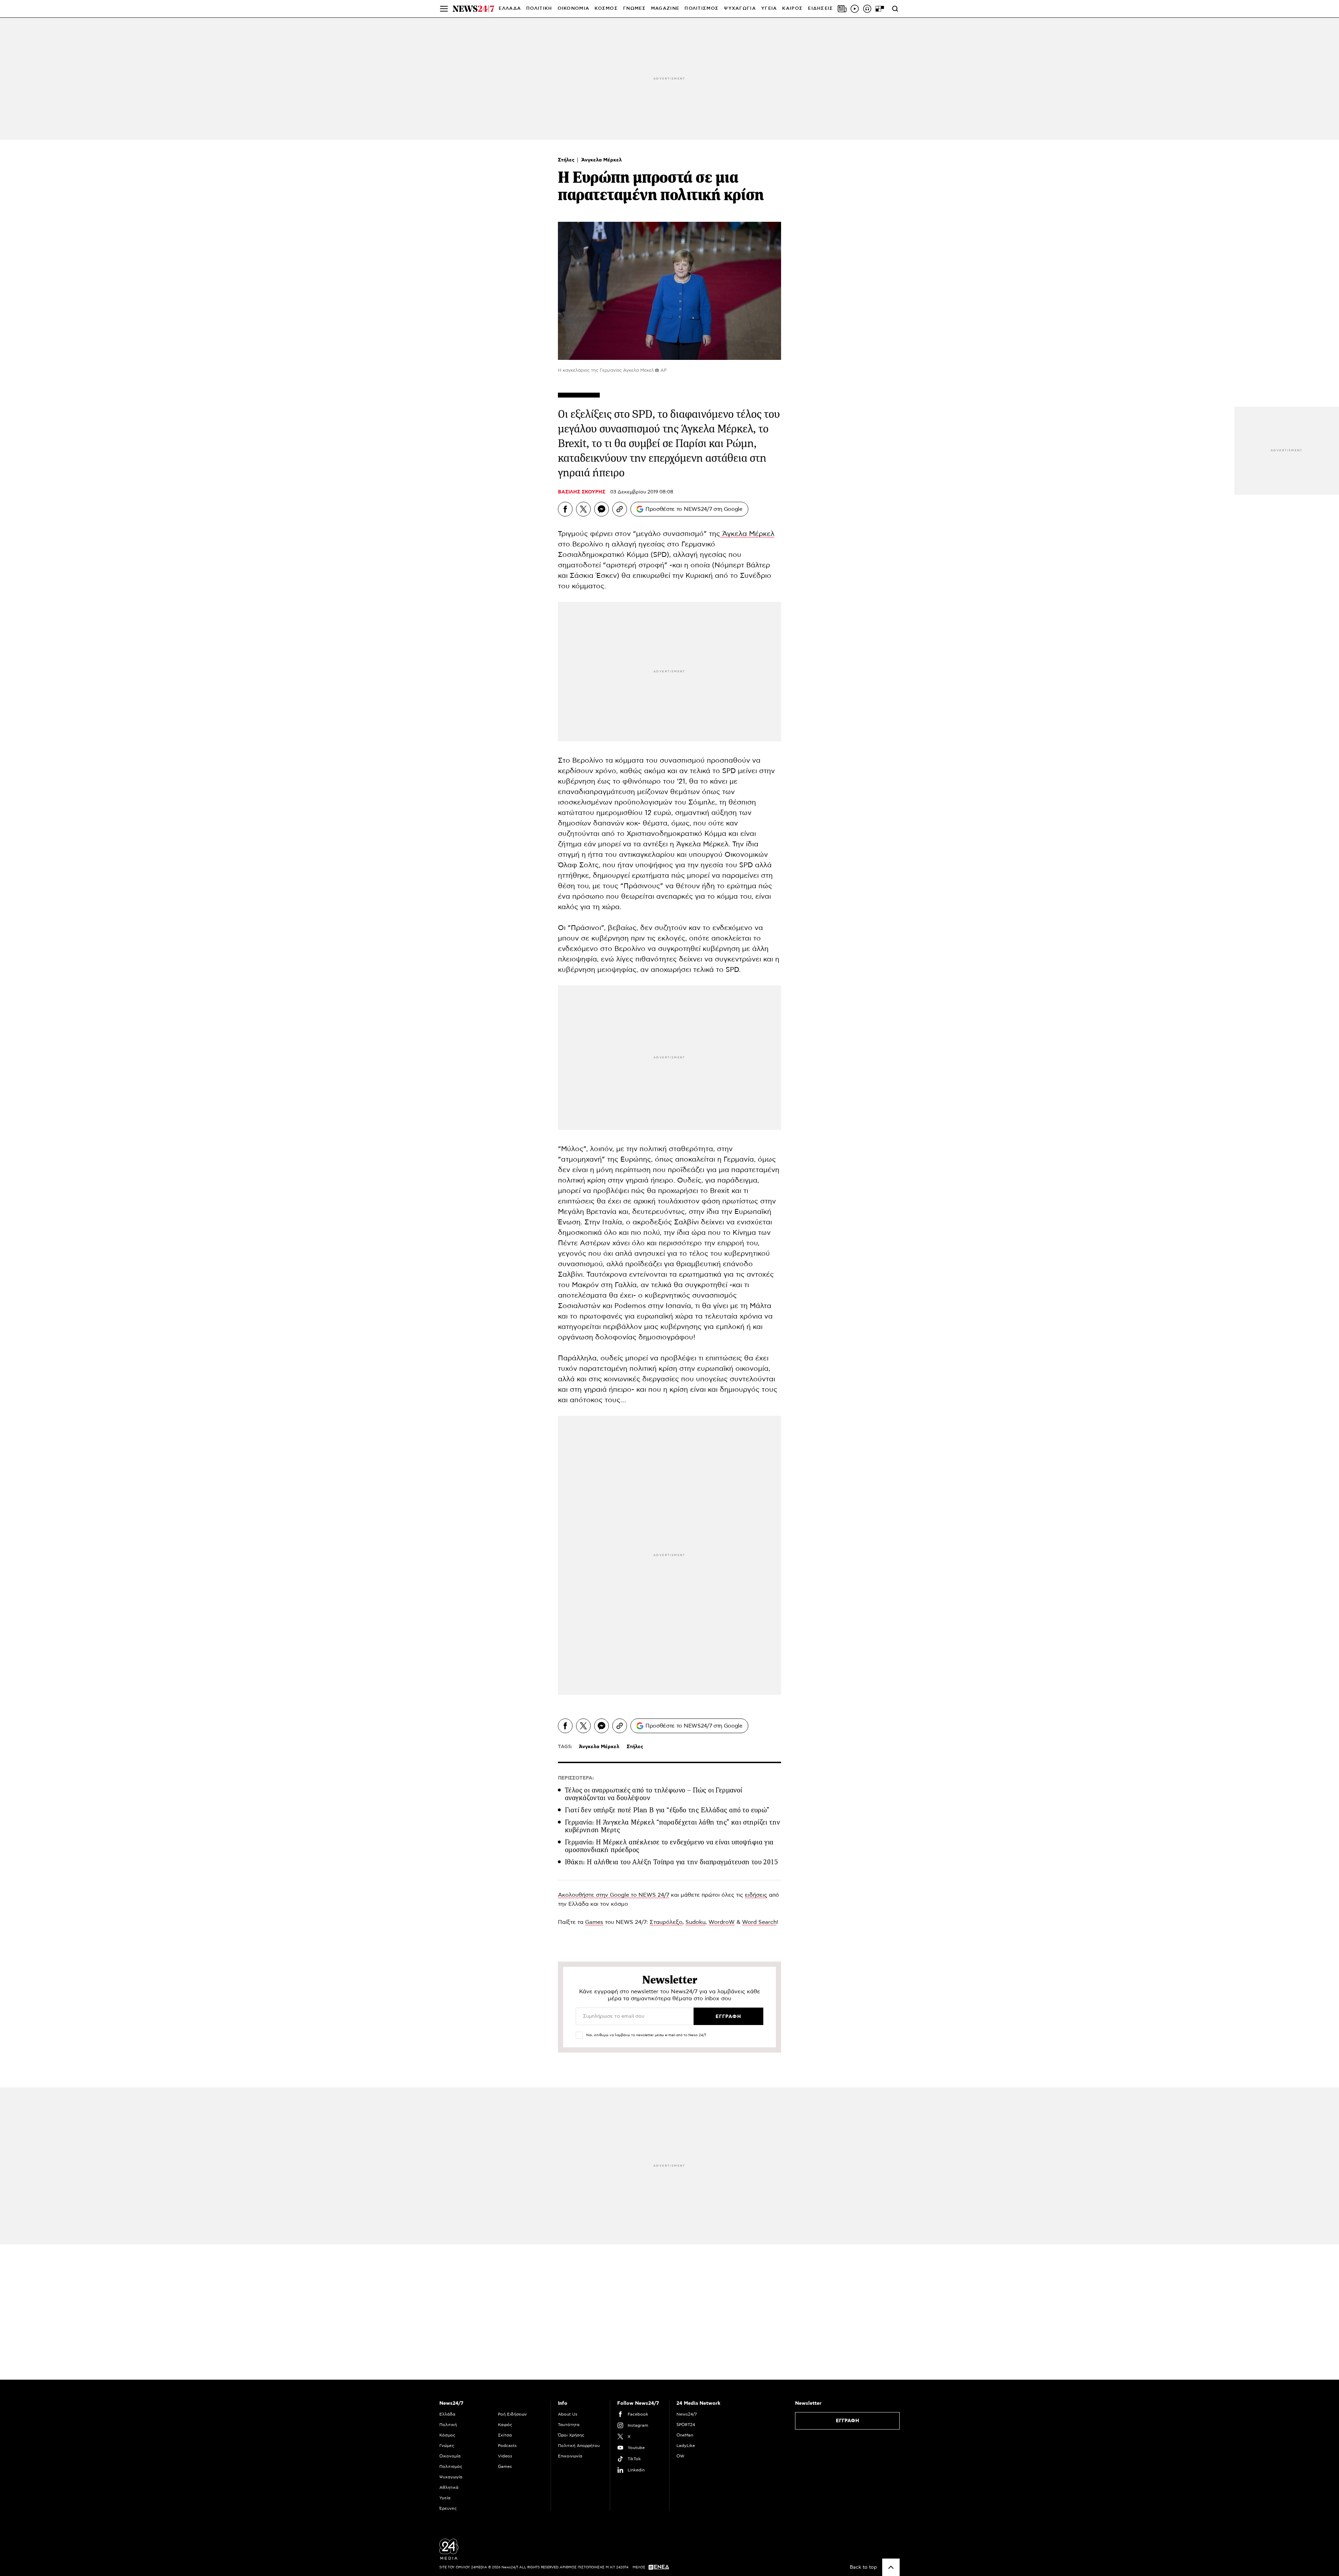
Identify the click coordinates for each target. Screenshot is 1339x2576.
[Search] (895, 9)
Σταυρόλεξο (666, 1922)
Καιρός (792, 9)
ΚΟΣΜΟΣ (606, 9)
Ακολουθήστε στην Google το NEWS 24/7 (614, 1895)
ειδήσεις (756, 1895)
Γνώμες (447, 2446)
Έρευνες (448, 2508)
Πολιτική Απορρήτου (579, 2446)
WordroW (722, 1922)
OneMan (685, 2435)
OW (680, 2456)
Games (594, 1922)
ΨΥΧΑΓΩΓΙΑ (740, 9)
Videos (505, 2456)
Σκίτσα (505, 2435)
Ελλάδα (447, 2414)
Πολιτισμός (451, 2467)
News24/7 (687, 2414)
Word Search (759, 1922)
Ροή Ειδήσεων (512, 2414)
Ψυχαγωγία (451, 2477)
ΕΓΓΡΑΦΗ (848, 2421)
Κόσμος (447, 2435)
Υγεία (445, 2498)
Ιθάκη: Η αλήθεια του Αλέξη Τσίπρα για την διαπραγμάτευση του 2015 (671, 1862)
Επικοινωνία (570, 2456)
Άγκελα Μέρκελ (747, 534)
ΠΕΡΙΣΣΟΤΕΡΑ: (576, 1778)
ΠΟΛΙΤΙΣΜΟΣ (702, 9)
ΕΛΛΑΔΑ (510, 9)
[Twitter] (583, 509)
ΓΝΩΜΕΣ (634, 9)
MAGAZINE (665, 9)
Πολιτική (448, 2425)
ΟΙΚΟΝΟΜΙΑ (574, 9)
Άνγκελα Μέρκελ (602, 160)
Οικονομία (450, 2456)
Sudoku (695, 1922)
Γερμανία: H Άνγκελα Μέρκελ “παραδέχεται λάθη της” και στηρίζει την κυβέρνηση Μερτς (672, 1826)
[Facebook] (565, 509)
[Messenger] (602, 509)
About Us (568, 2414)
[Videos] (855, 9)
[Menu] (444, 9)
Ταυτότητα (569, 2425)
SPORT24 (686, 2425)
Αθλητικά (449, 2487)
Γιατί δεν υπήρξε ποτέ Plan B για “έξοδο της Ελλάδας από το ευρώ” (667, 1810)
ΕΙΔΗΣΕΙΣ (820, 9)
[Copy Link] (620, 509)
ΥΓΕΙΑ (769, 9)
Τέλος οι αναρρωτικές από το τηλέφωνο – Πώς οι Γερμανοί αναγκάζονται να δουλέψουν (654, 1794)
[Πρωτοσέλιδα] (842, 9)
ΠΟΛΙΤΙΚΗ (539, 9)
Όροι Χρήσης (571, 2435)
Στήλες (567, 160)
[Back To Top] (891, 2567)
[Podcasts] (867, 9)
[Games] (880, 9)
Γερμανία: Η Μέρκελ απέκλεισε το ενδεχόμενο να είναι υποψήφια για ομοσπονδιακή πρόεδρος (669, 1846)
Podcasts (507, 2446)
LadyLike (686, 2446)
